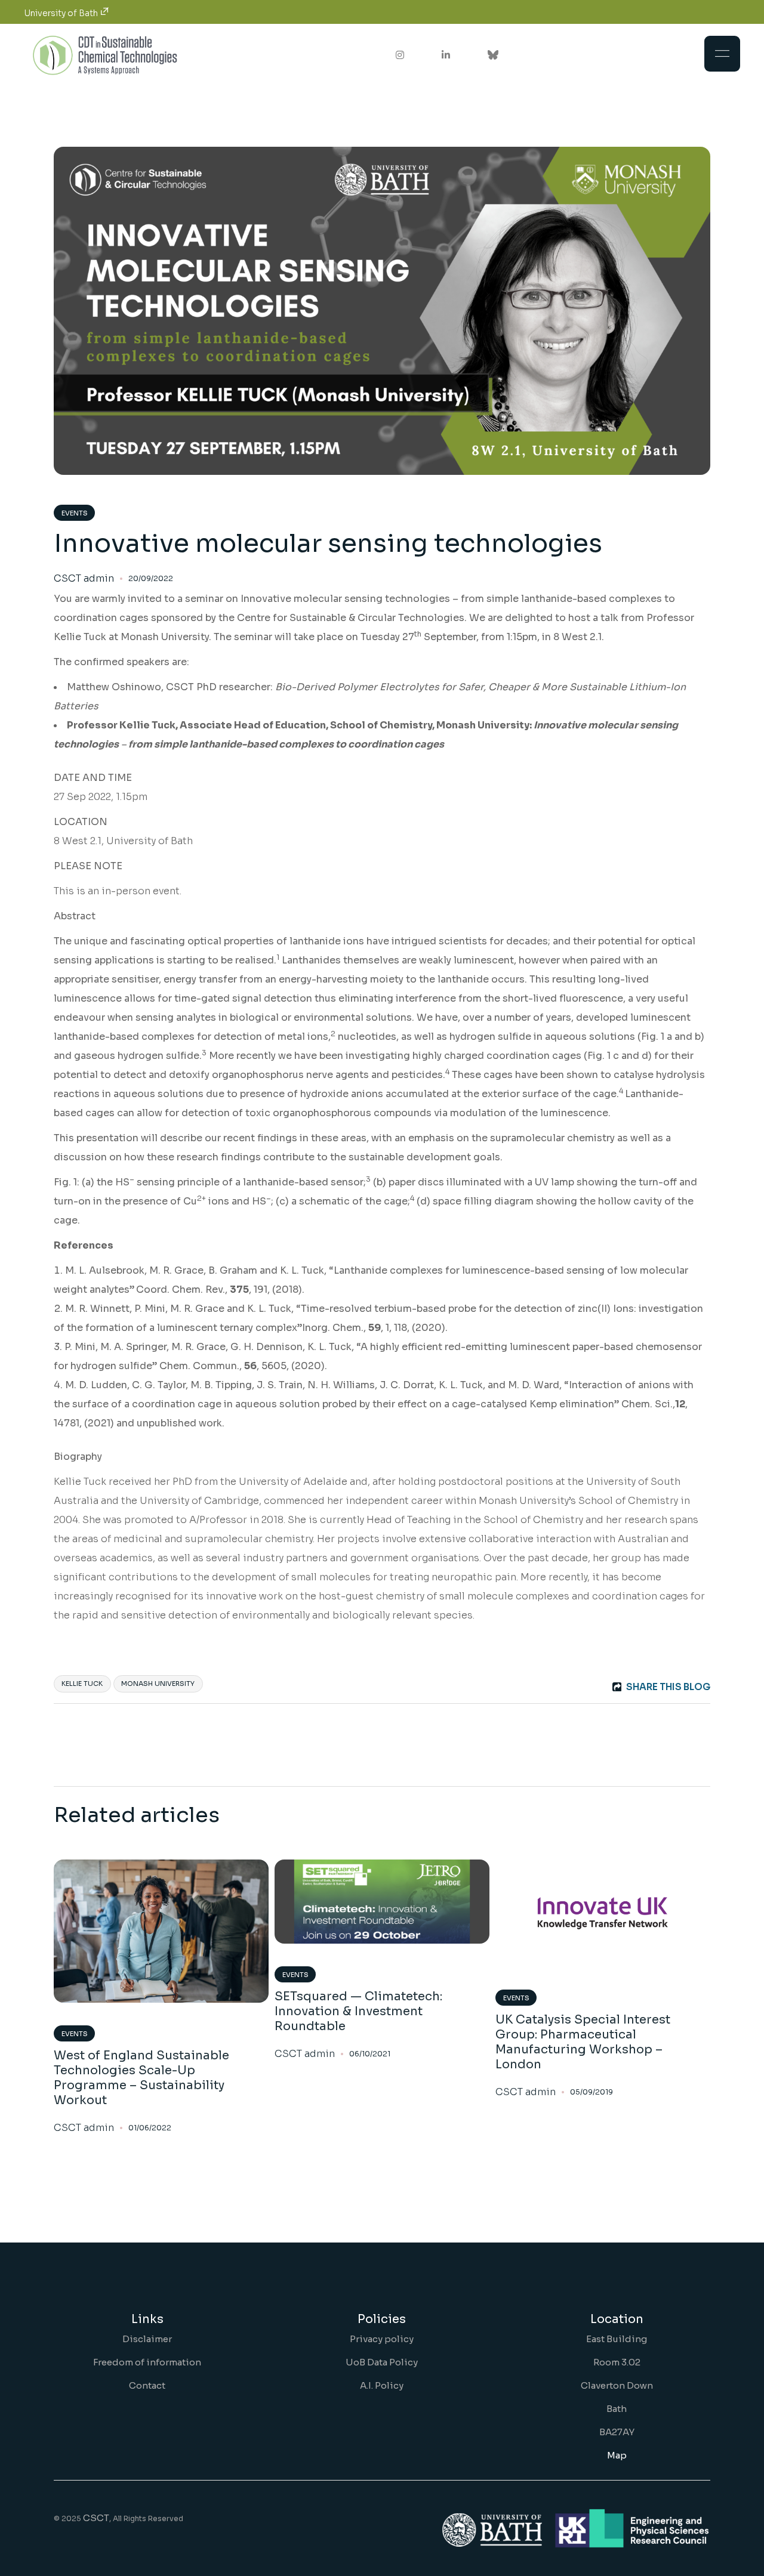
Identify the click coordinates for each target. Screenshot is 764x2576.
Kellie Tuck (82, 1684)
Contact (147, 2385)
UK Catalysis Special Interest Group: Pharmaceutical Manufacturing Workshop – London (583, 2042)
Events (75, 513)
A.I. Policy (382, 2385)
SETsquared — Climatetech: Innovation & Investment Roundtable (358, 2011)
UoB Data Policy (382, 2362)
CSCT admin (84, 579)
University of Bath (62, 13)
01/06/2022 (150, 2128)
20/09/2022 (151, 578)
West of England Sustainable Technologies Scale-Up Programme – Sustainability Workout (141, 2078)
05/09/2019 (592, 2092)
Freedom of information (147, 2362)
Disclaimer (147, 2339)
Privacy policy (382, 2339)
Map (617, 2455)
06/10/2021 (370, 2054)
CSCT (96, 2518)
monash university (158, 1684)
